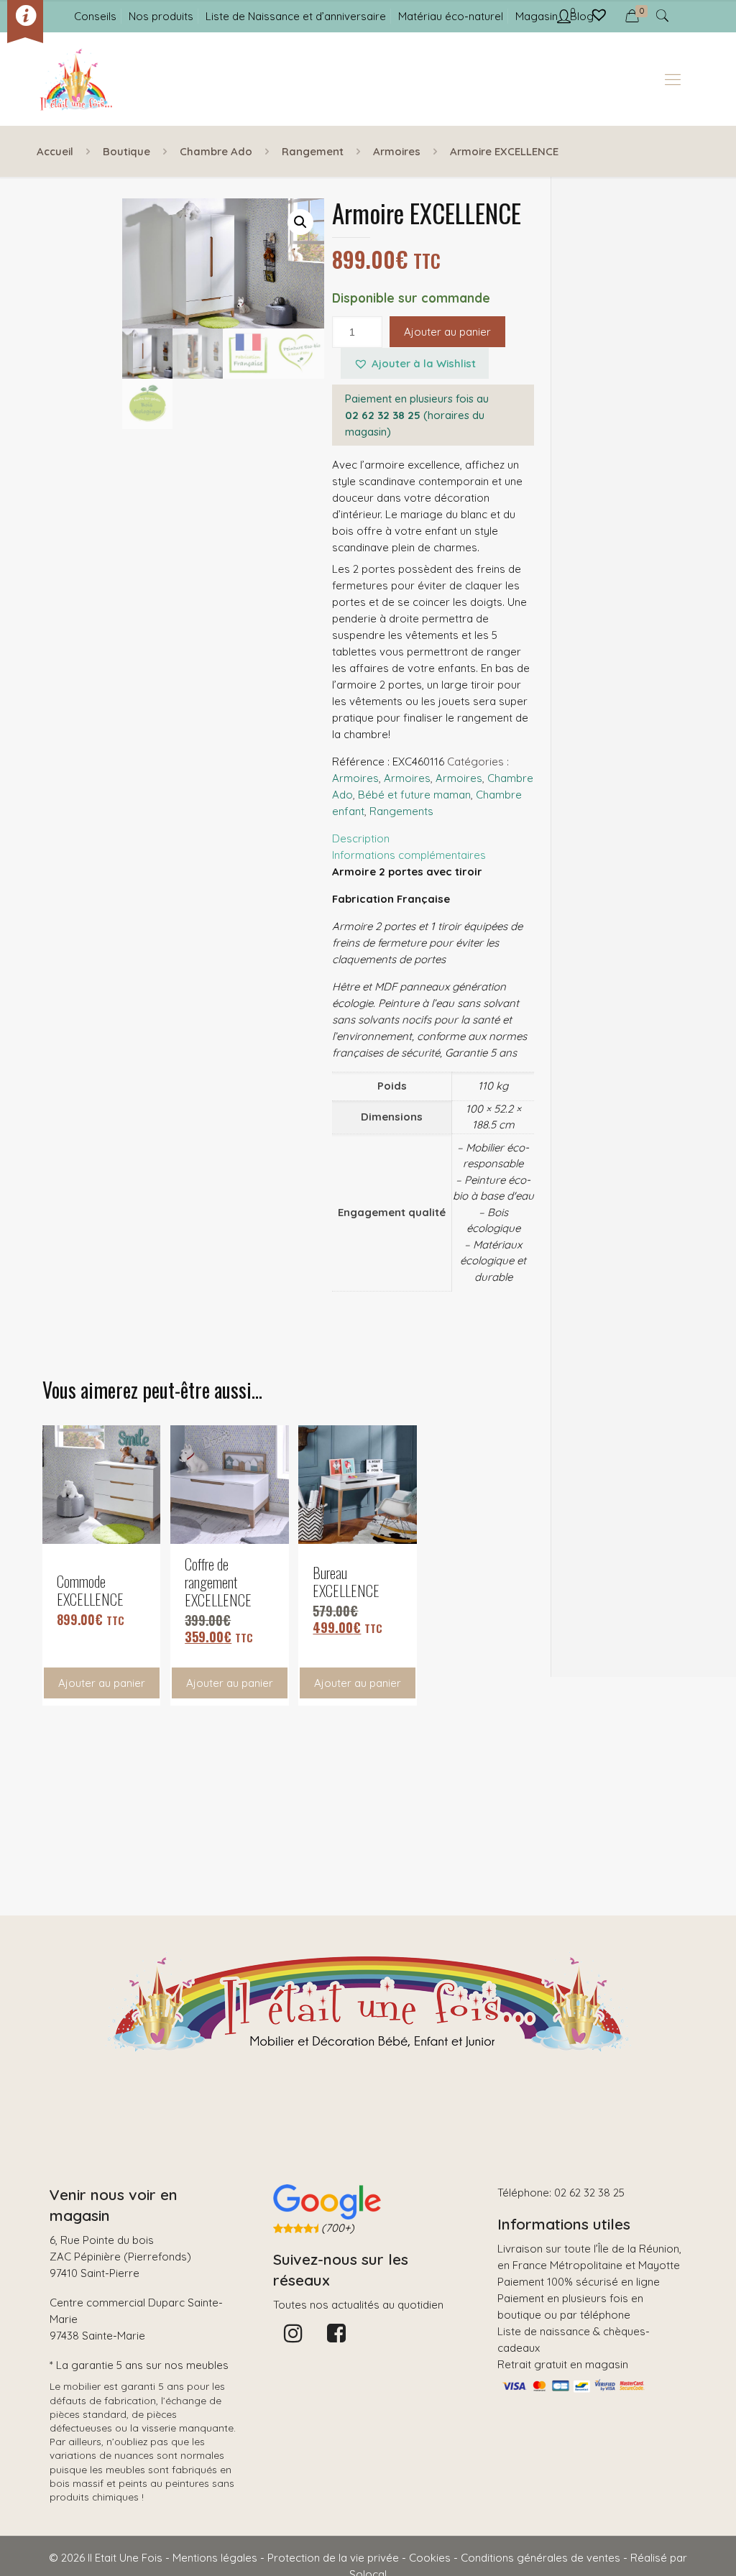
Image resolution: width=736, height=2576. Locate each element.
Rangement (313, 151)
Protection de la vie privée (333, 2558)
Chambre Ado (216, 151)
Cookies (430, 2558)
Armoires (397, 151)
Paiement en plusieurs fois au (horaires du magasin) (417, 415)
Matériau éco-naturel (451, 16)
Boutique (126, 151)
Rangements (401, 811)
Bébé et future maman (414, 795)
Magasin (537, 16)
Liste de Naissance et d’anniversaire (296, 16)
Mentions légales (215, 2558)
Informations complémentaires (409, 855)
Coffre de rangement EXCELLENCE (218, 1582)
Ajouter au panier (447, 332)
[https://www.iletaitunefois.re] (75, 79)
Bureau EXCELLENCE (346, 1581)
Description (361, 838)
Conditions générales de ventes (540, 2558)
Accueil (55, 151)
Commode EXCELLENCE (90, 1590)
